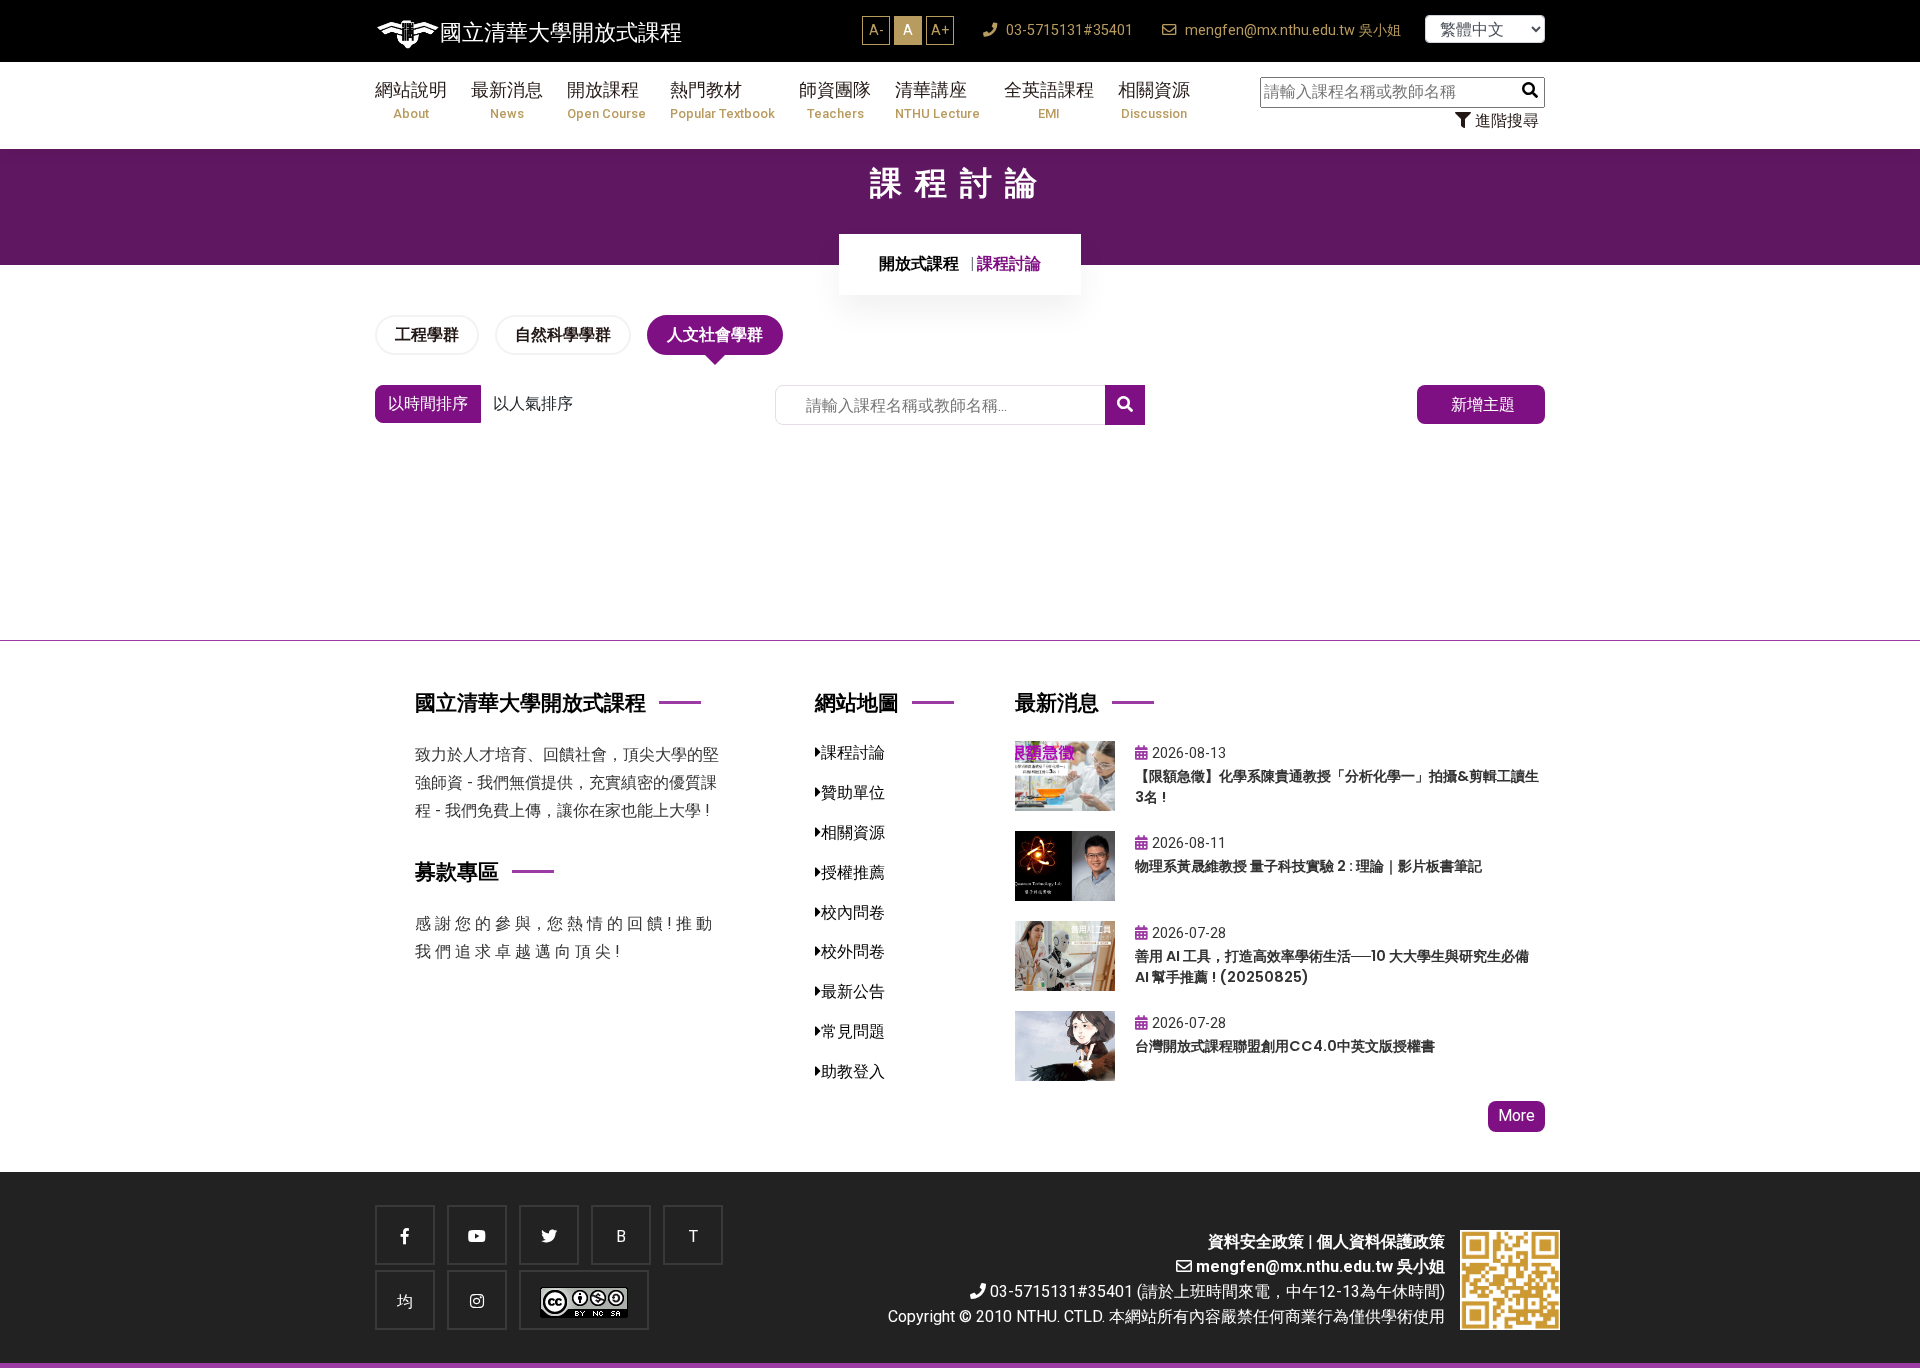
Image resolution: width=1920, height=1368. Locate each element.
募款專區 (457, 871)
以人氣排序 (533, 403)
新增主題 (1481, 404)
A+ (940, 30)
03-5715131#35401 (1067, 30)
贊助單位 (853, 792)
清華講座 (937, 100)
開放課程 (606, 100)
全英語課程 (1049, 100)
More (1516, 1115)
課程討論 (853, 752)
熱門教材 (722, 100)
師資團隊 (835, 100)
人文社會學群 (715, 334)
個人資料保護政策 (1381, 1241)
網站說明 (411, 100)
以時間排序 (428, 403)
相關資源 (1154, 100)
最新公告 (853, 991)
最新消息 (507, 100)
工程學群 (427, 334)
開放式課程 (919, 263)
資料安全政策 (1256, 1241)
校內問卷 (853, 912)
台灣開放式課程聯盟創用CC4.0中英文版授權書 (1285, 1046)
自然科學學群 (563, 334)
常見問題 (853, 1031)
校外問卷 (853, 951)
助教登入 (853, 1071)
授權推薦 (853, 872)
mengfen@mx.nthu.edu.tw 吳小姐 (1291, 30)
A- (876, 30)
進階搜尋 (1505, 120)
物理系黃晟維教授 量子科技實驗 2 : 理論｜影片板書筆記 (1308, 866)
